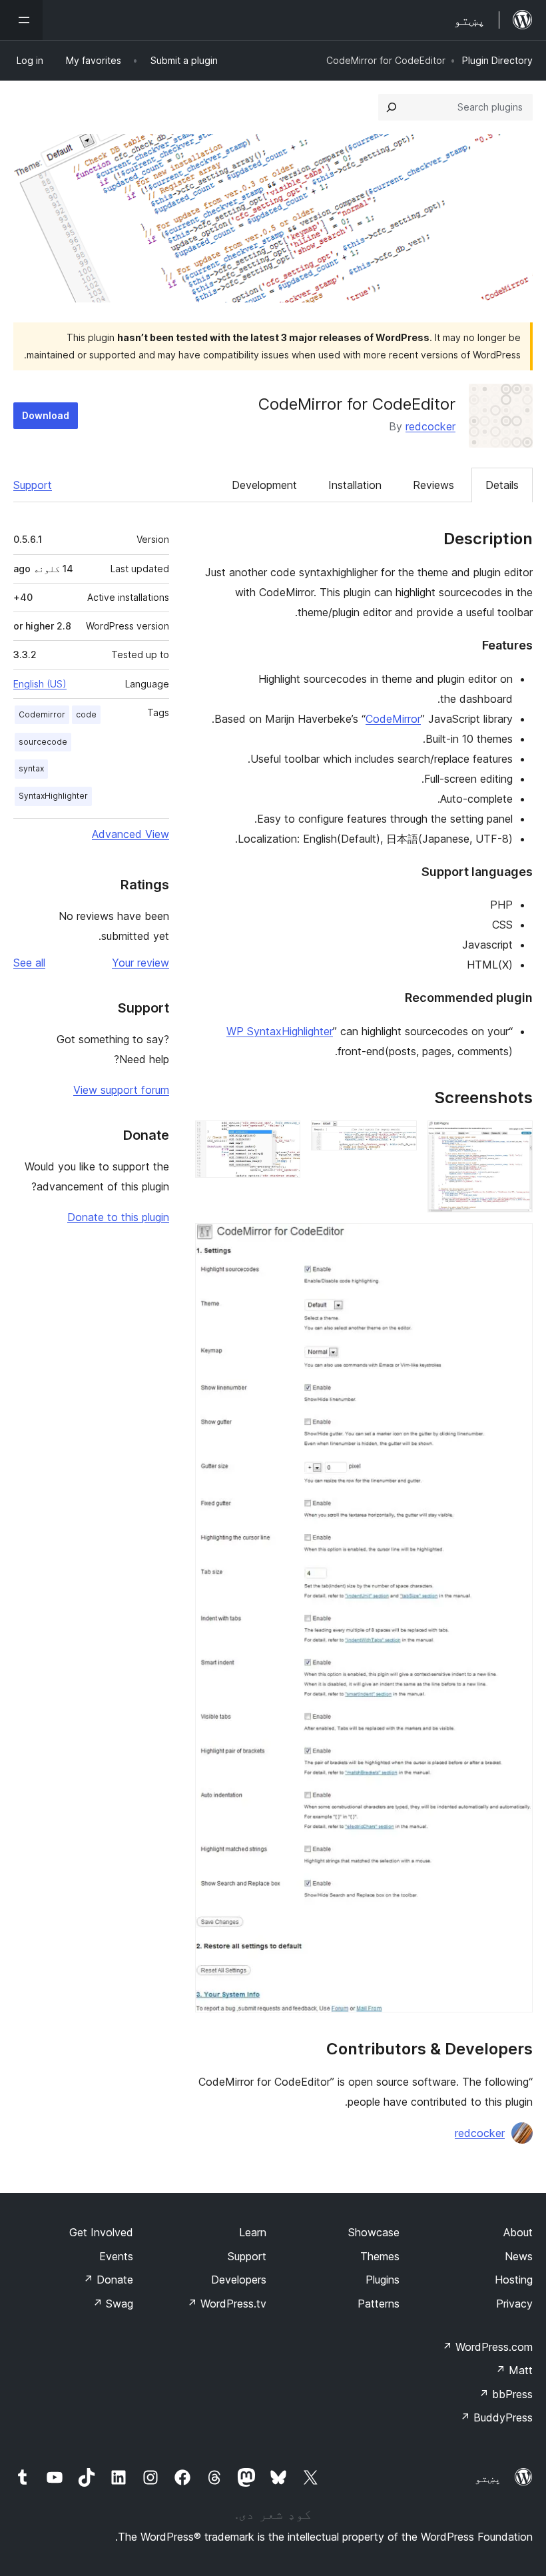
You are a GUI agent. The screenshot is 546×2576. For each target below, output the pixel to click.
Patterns (379, 2304)
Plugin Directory (497, 60)
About (518, 2232)
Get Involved (101, 2232)
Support (33, 485)
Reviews (433, 485)
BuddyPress (496, 2417)
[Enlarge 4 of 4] (515, 1241)
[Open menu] (21, 20)
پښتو (488, 2478)
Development (264, 485)
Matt (514, 2370)
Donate (108, 2280)
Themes (380, 2256)
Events (116, 2256)
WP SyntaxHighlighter (280, 1031)
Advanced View (131, 834)
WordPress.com (487, 2347)
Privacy (514, 2304)
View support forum (121, 1090)
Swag (113, 2304)
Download (46, 415)
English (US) (40, 684)
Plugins (383, 2280)
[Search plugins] (392, 107)
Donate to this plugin (118, 1217)
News (519, 2256)
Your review (140, 963)
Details (502, 485)
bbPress (506, 2394)
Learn (253, 2232)
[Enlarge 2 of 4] (399, 1138)
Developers (239, 2280)
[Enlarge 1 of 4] (515, 1138)
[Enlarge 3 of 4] (282, 1138)
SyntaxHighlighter (53, 796)
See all (29, 963)
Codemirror (42, 714)
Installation (355, 485)
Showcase (374, 2232)
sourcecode (43, 742)
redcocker (430, 426)
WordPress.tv (227, 2304)
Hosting (514, 2280)
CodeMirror (393, 719)
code (86, 714)
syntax (31, 768)
